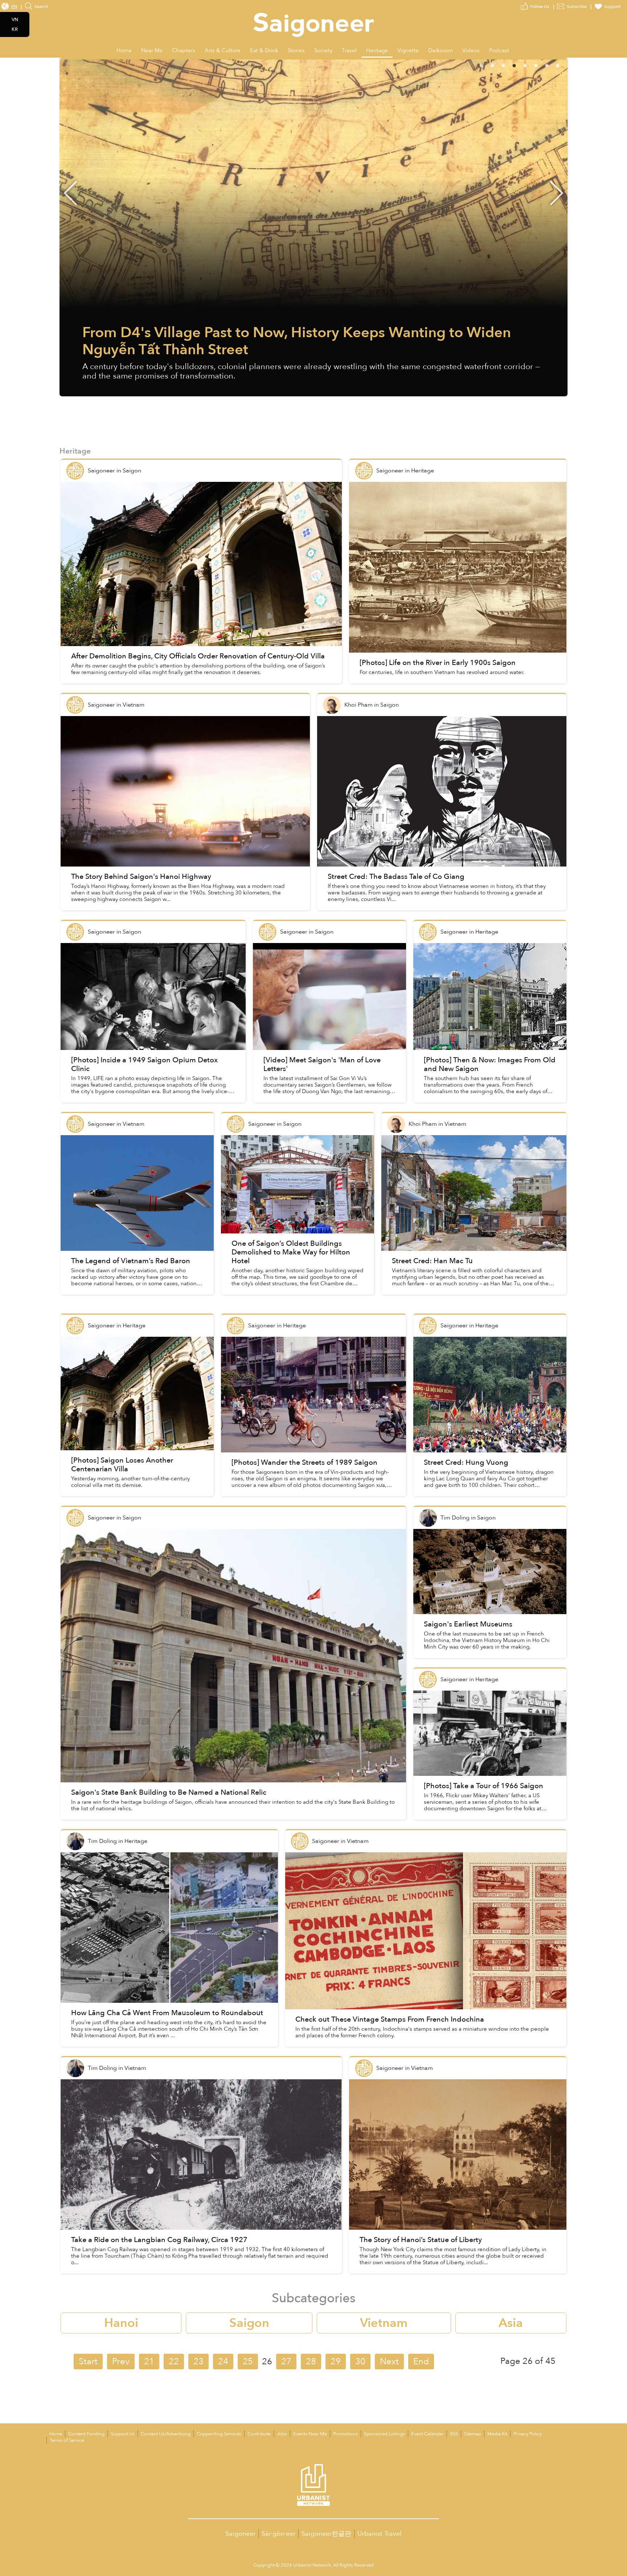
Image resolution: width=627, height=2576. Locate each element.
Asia (511, 2323)
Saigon (249, 2323)
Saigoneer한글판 (326, 2534)
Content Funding (86, 2434)
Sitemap (473, 2434)
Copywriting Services (219, 2434)
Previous (70, 193)
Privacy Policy (528, 2434)
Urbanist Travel (380, 2534)
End (421, 2362)
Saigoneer (240, 2534)
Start (88, 2362)
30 (360, 2362)
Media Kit (497, 2434)
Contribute (259, 2434)
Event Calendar (427, 2434)
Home (56, 2434)
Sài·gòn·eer (278, 2534)
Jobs (282, 2434)
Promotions (345, 2434)
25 (248, 2362)
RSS (454, 2434)
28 (311, 2362)
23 (198, 2362)
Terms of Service (67, 2440)
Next (557, 193)
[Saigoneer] (314, 18)
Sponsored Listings (384, 2434)
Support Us (123, 2434)
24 (223, 2362)
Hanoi (121, 2323)
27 (286, 2362)
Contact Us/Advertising (166, 2434)
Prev (121, 2362)
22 (174, 2362)
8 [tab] (567, 65)
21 (149, 2362)
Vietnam (384, 2323)
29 (336, 2362)
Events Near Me (310, 2434)
